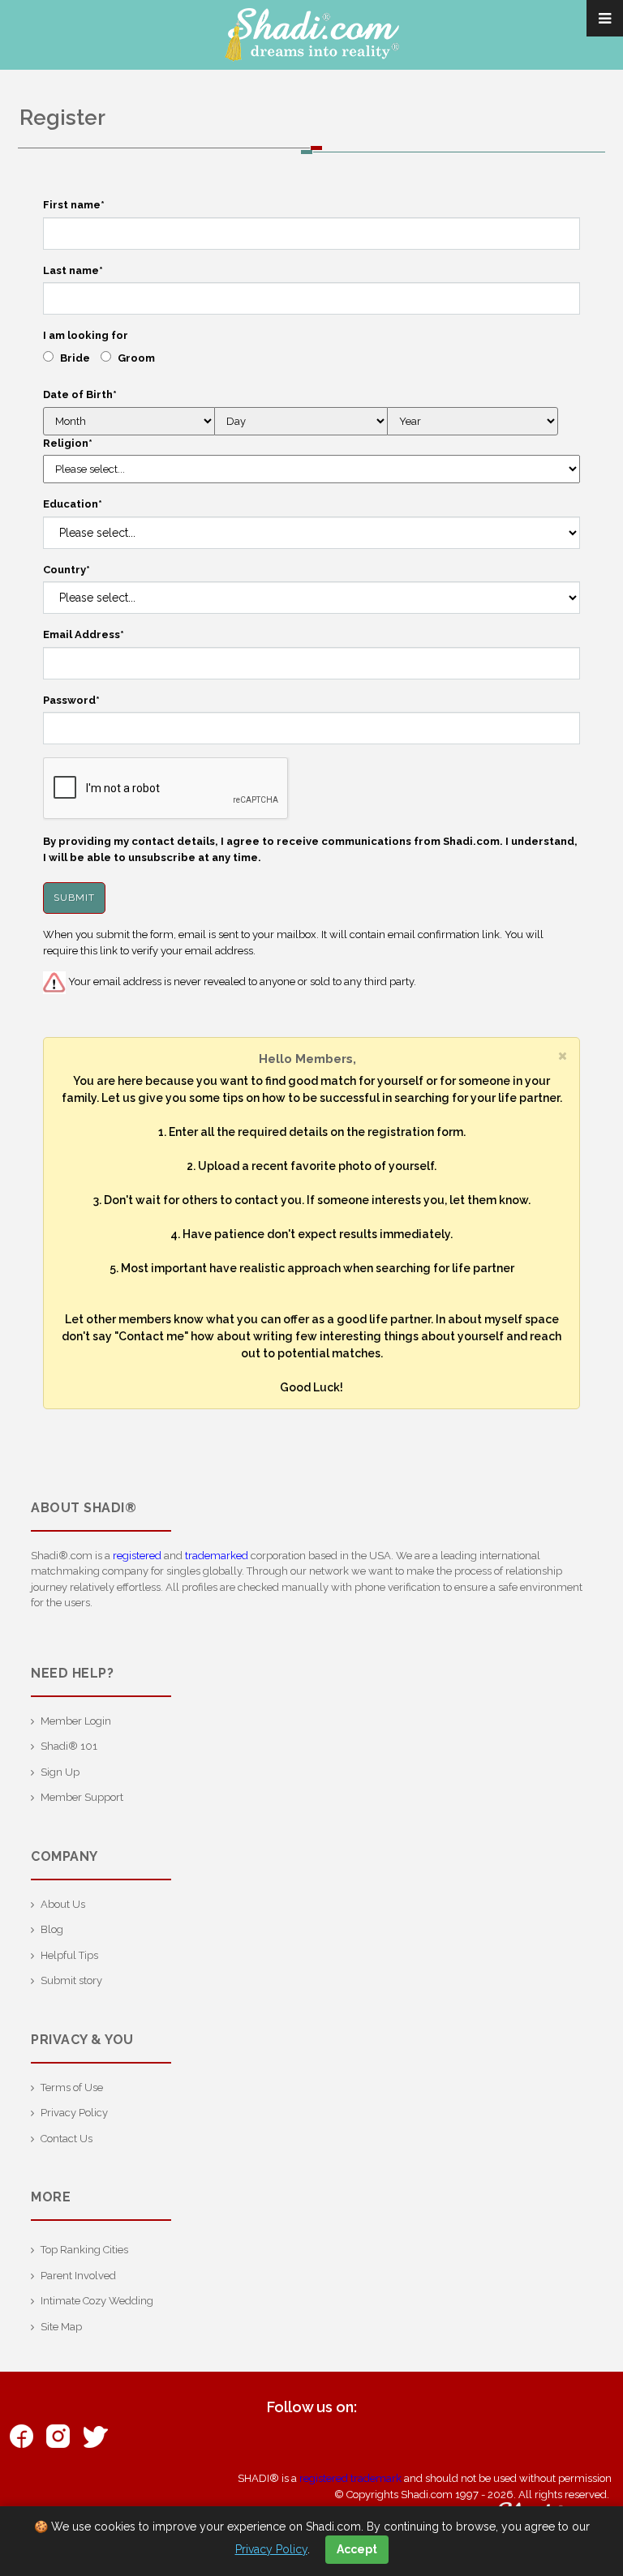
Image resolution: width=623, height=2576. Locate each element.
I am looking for (86, 335)
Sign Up (60, 1772)
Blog (52, 1929)
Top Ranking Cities (84, 2250)
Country (67, 570)
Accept (357, 2549)
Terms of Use (72, 2087)
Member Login (76, 1721)
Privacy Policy (74, 2113)
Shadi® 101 (69, 1746)
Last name (73, 270)
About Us (63, 1904)
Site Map (61, 2327)
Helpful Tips (69, 1955)
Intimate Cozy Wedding (97, 2301)
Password (71, 700)
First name (74, 205)
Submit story (71, 1980)
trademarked (217, 1556)
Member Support (82, 1797)
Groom (136, 358)
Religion (68, 443)
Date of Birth (80, 394)
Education (73, 504)
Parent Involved (78, 2276)
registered (137, 1556)
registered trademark (350, 2478)
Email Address (84, 634)
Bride (75, 358)
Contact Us (67, 2139)
